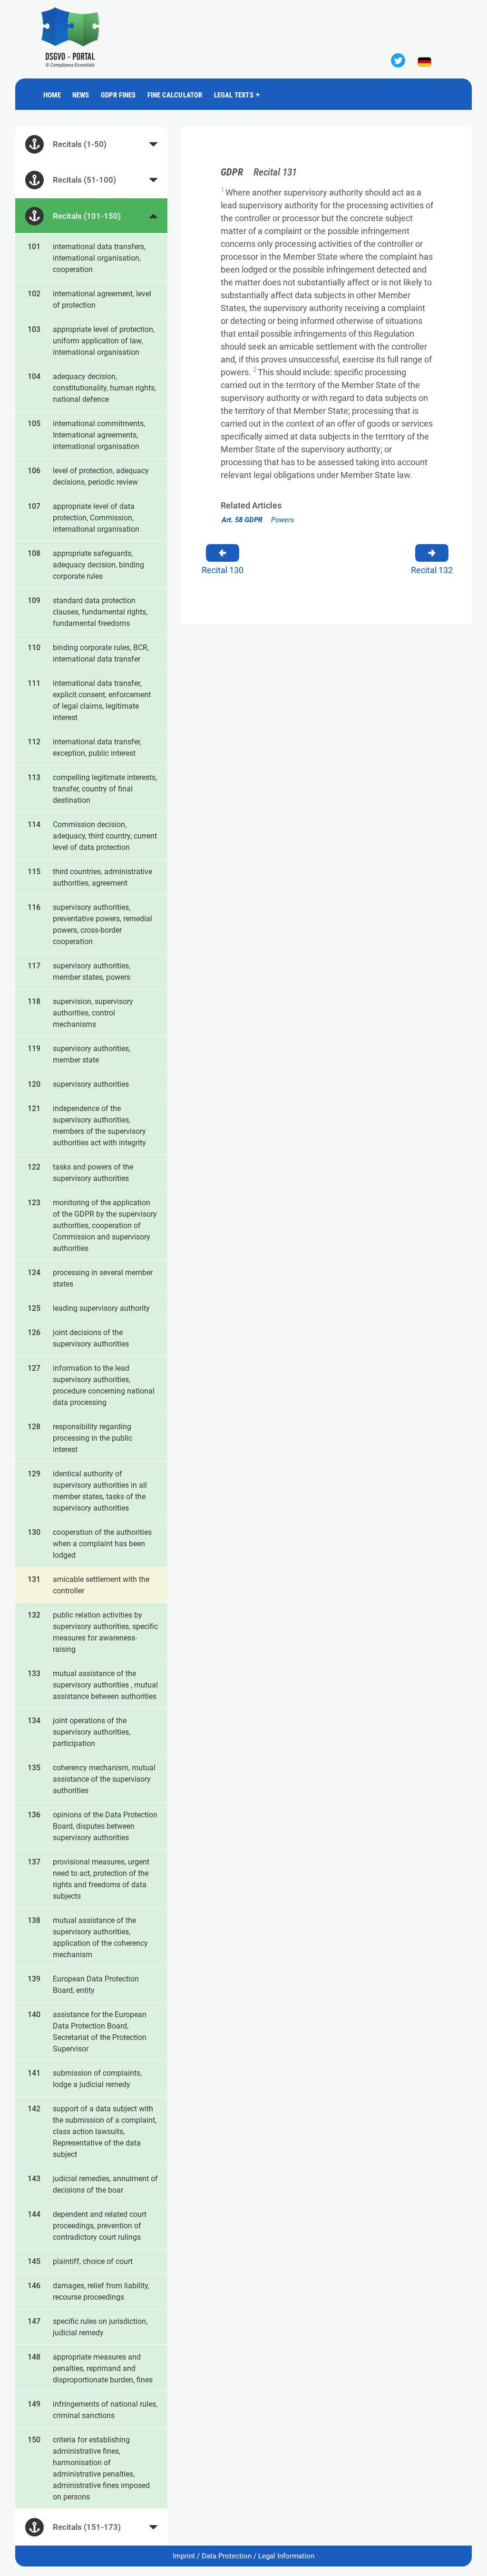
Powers (258, 520)
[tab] (91, 144)
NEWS (81, 95)
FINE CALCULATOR (175, 95)
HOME (52, 95)
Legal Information (286, 2556)
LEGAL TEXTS (234, 95)
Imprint (184, 2556)
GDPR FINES (118, 95)
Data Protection (227, 2556)
